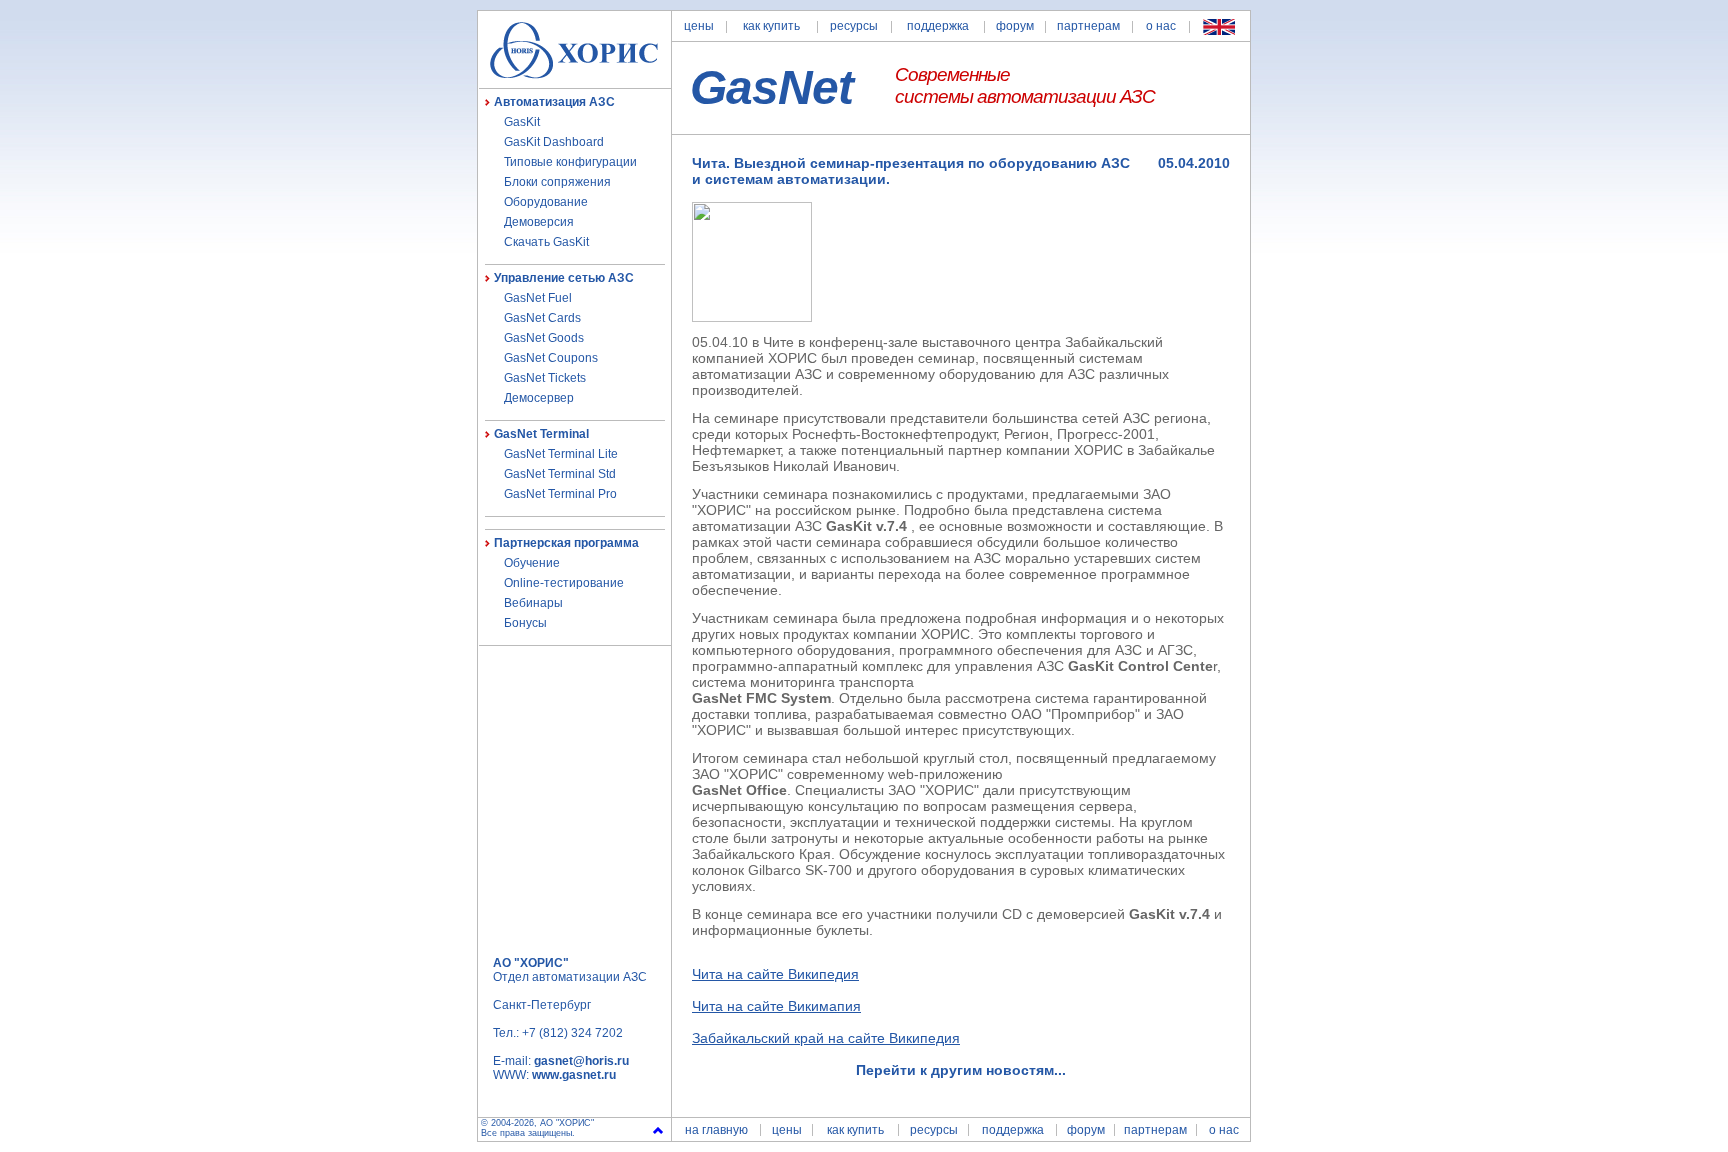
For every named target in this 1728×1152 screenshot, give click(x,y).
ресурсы (854, 26)
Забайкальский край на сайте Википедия (826, 1038)
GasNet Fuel (538, 298)
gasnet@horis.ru (581, 1061)
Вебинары (533, 603)
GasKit (522, 122)
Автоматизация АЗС (554, 102)
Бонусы (525, 623)
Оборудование (546, 202)
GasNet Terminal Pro (560, 494)
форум (1015, 26)
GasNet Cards (542, 318)
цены (699, 26)
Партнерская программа (566, 543)
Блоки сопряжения (557, 182)
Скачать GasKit (546, 242)
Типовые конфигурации (570, 162)
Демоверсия (539, 222)
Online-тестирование (564, 583)
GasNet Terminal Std (560, 474)
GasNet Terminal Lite (561, 454)
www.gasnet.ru (574, 1075)
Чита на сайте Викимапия (776, 1006)
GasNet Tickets (545, 378)
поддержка (938, 26)
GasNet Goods (544, 338)
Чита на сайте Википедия (775, 974)
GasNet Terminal (541, 434)
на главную (716, 1130)
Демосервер (539, 398)
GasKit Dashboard (554, 142)
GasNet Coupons (551, 358)
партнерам (1088, 26)
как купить (771, 26)
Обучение (532, 563)
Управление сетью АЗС (564, 278)
